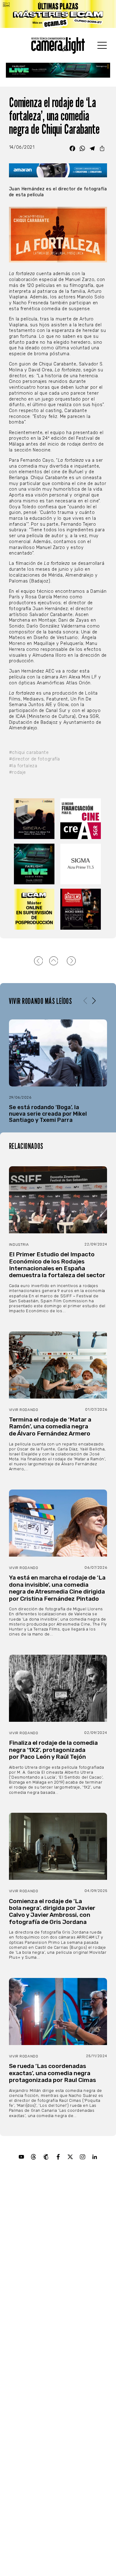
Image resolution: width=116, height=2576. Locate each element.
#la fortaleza (23, 766)
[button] (94, 1001)
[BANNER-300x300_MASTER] (81, 909)
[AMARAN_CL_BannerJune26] (58, 170)
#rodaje (17, 772)
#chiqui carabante (29, 753)
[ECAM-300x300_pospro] (35, 909)
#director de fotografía (34, 759)
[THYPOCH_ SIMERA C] (35, 819)
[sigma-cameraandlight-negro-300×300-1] (81, 864)
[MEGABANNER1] (58, 14)
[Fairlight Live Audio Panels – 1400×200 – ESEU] (58, 70)
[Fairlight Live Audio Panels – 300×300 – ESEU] (35, 864)
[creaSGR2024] (81, 819)
